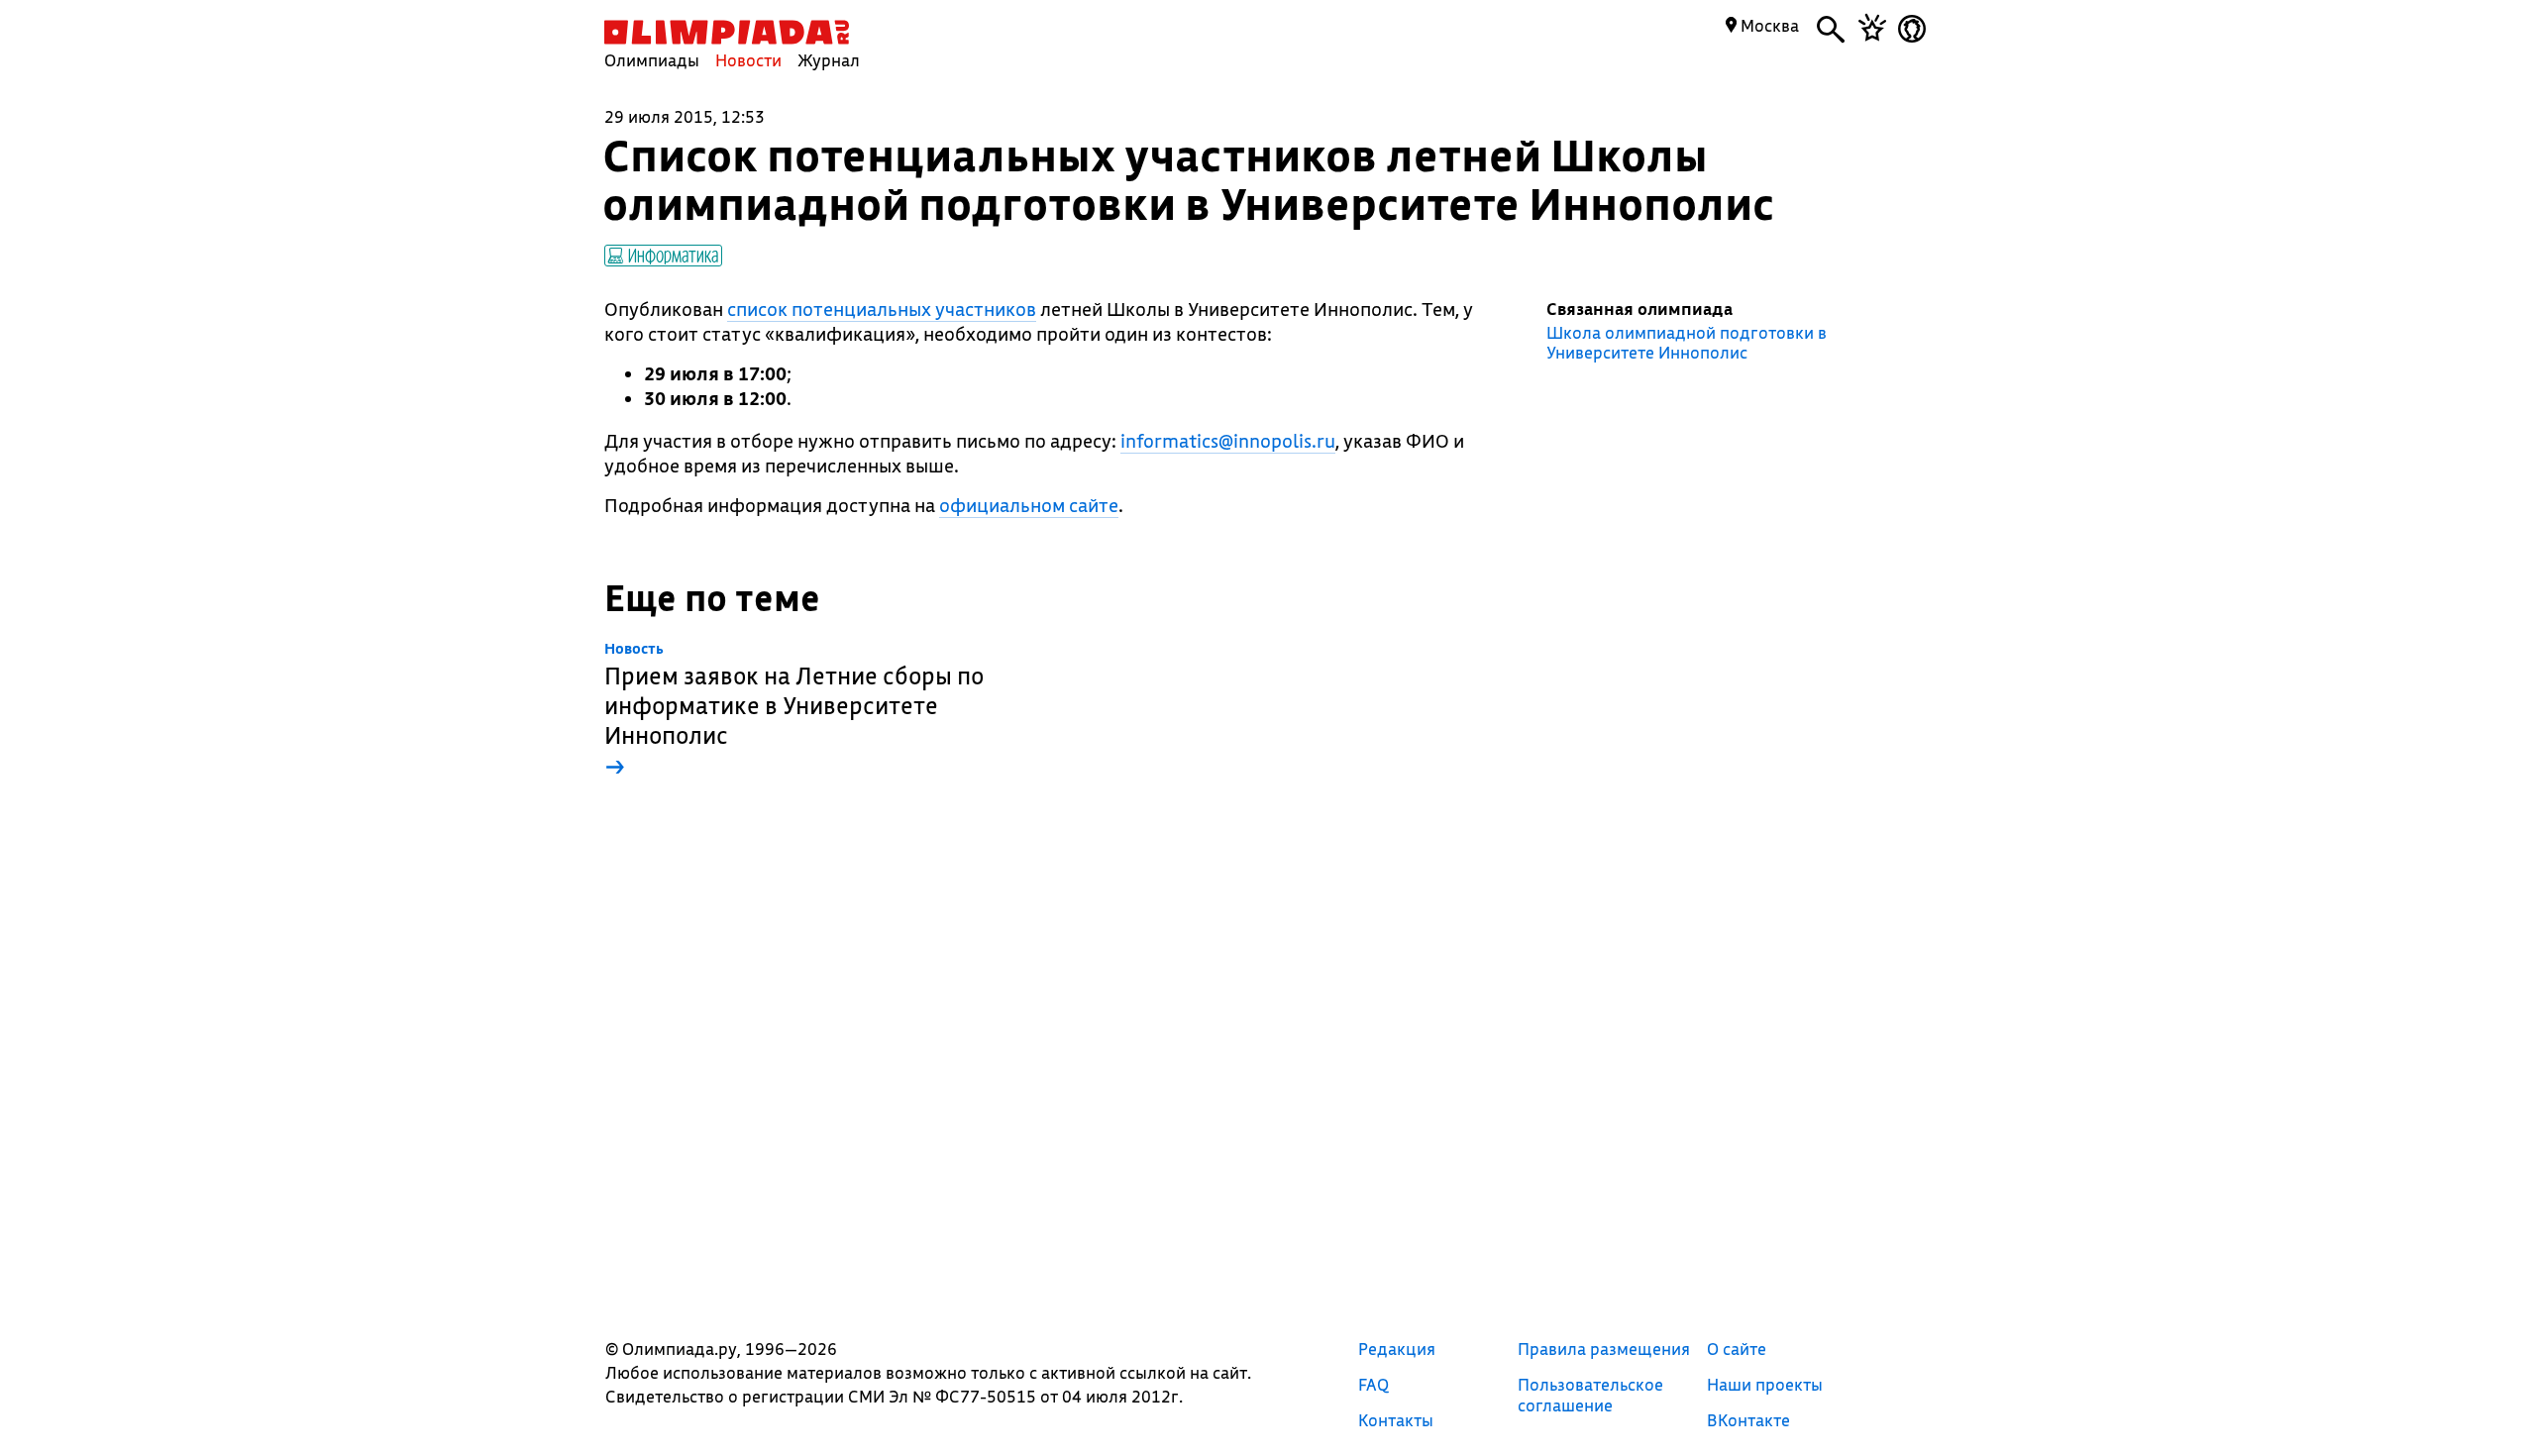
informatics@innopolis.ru (1228, 441)
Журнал (829, 60)
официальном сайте (1029, 505)
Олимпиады (652, 60)
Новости (748, 60)
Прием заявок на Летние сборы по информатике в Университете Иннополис (794, 711)
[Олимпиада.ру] (727, 32)
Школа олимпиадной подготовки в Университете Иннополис (1687, 343)
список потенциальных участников (882, 309)
